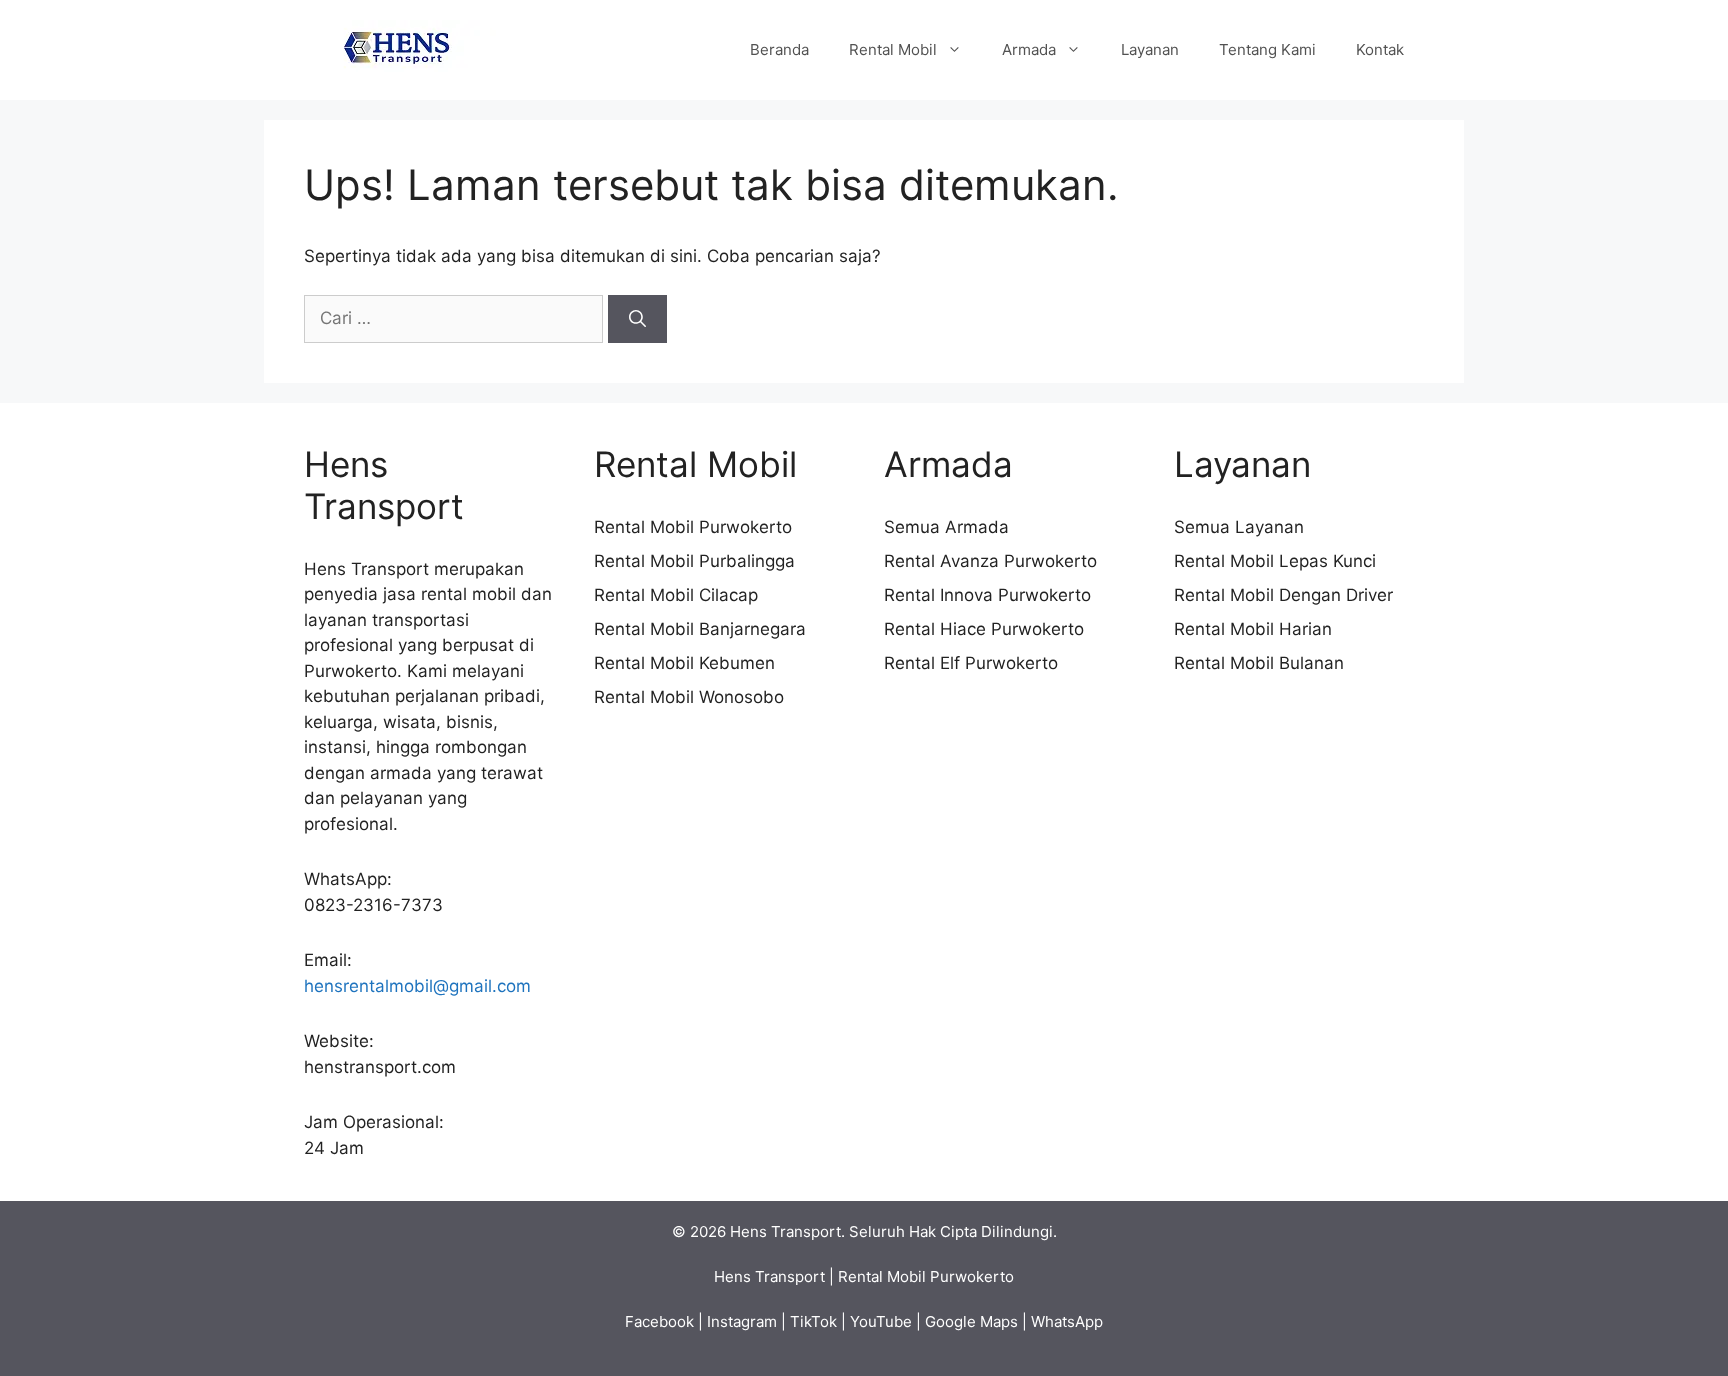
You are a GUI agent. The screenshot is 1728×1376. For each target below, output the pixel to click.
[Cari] (637, 319)
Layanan (1150, 49)
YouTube (881, 1321)
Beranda (779, 49)
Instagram (742, 1321)
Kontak (1380, 49)
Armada (1029, 49)
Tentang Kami (1267, 49)
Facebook (659, 1321)
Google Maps (971, 1321)
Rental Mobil (893, 49)
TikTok (813, 1321)
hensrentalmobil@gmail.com (417, 986)
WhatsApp (1067, 1321)
